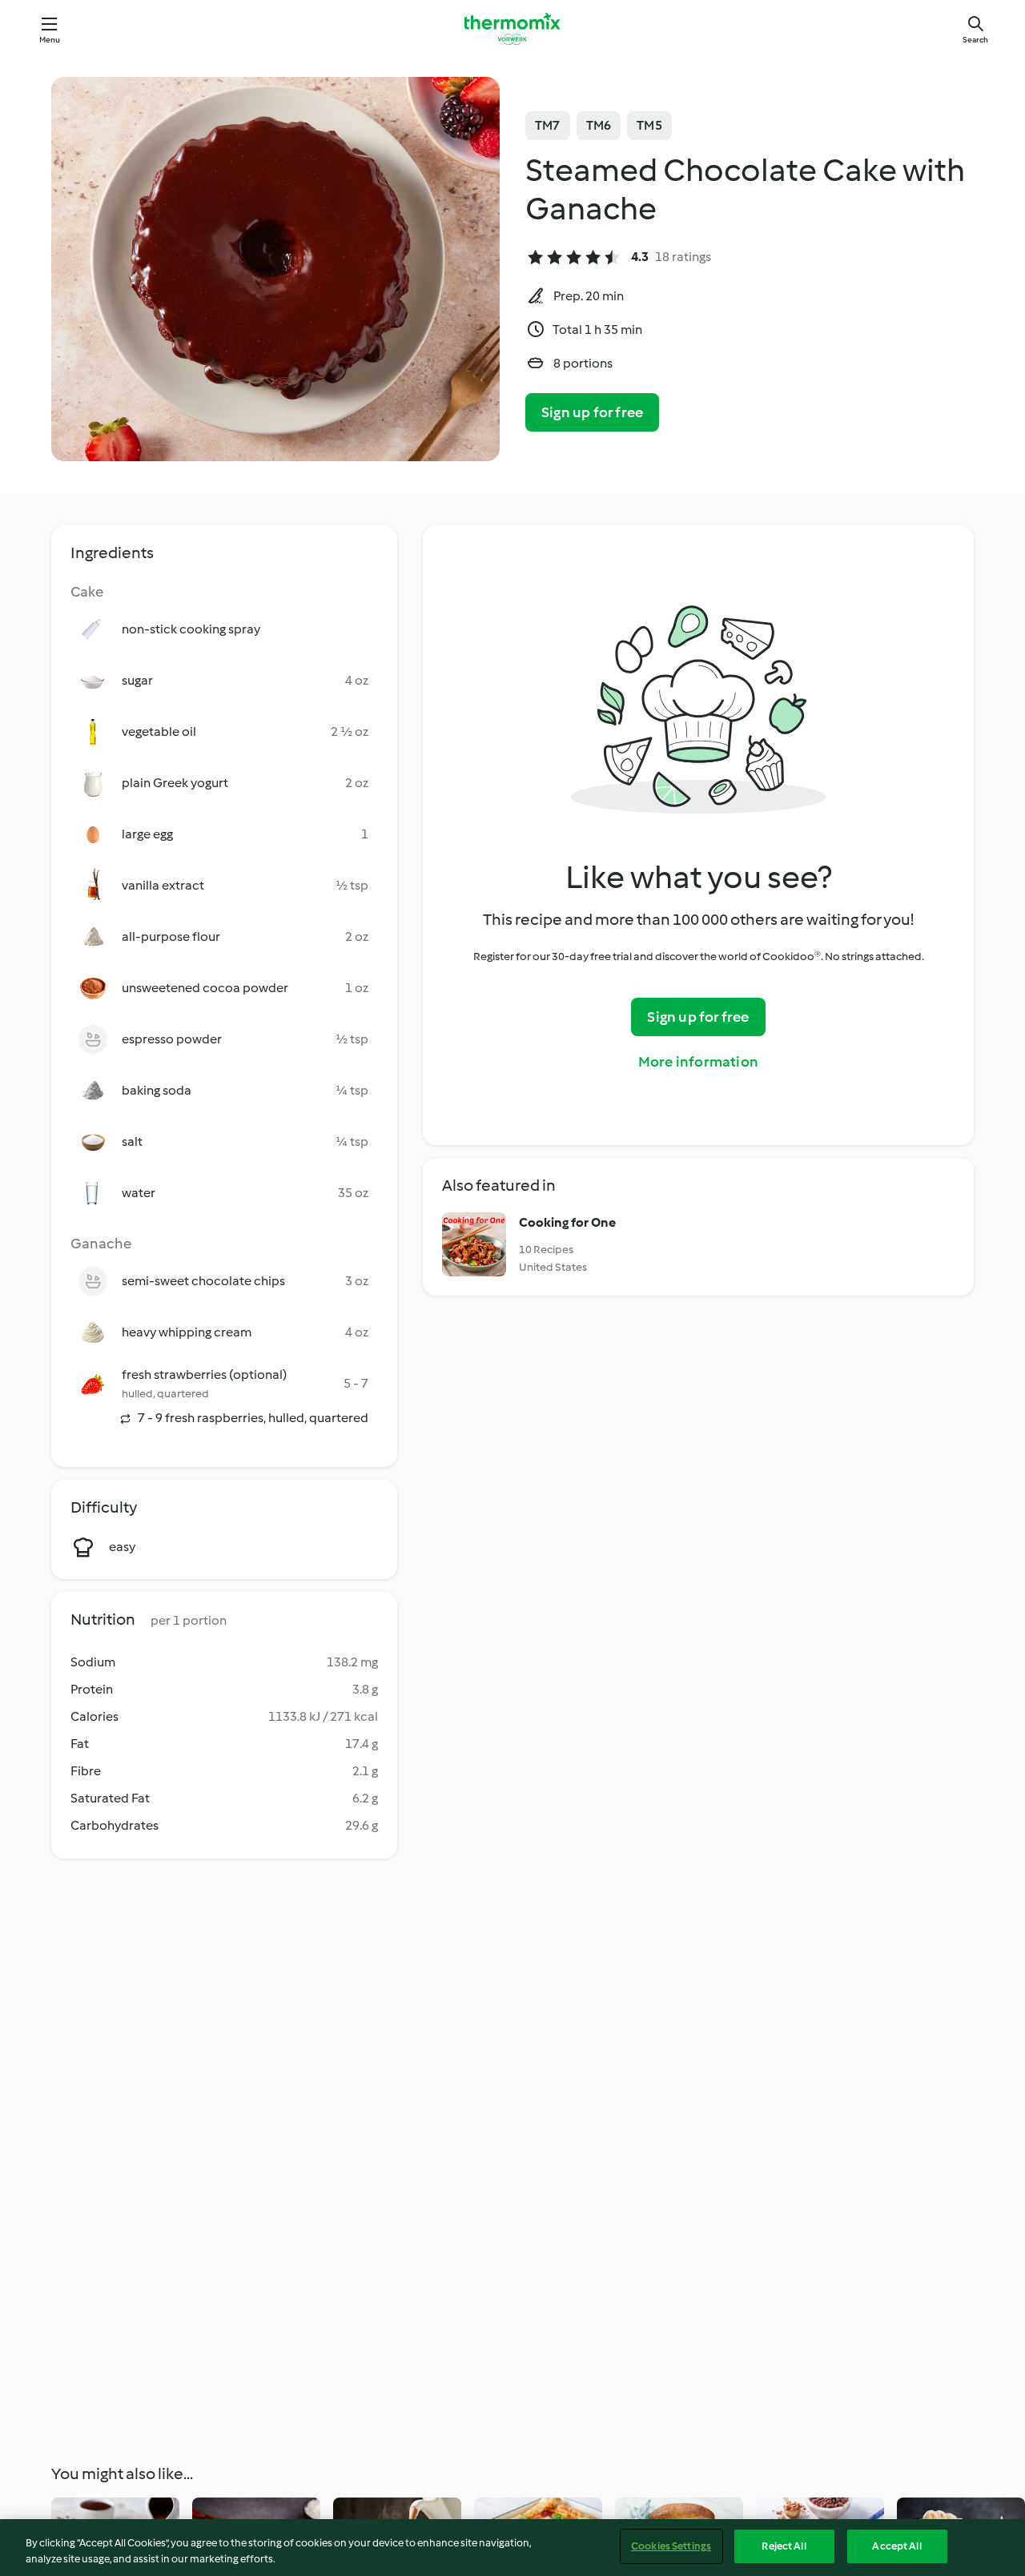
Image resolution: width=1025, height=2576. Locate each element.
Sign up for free (592, 412)
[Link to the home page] (512, 29)
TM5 (649, 125)
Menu (50, 40)
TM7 (548, 125)
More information (698, 1062)
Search (975, 40)
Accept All (896, 2546)
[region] (512, 2548)
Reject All (784, 2546)
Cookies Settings (671, 2546)
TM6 (599, 125)
